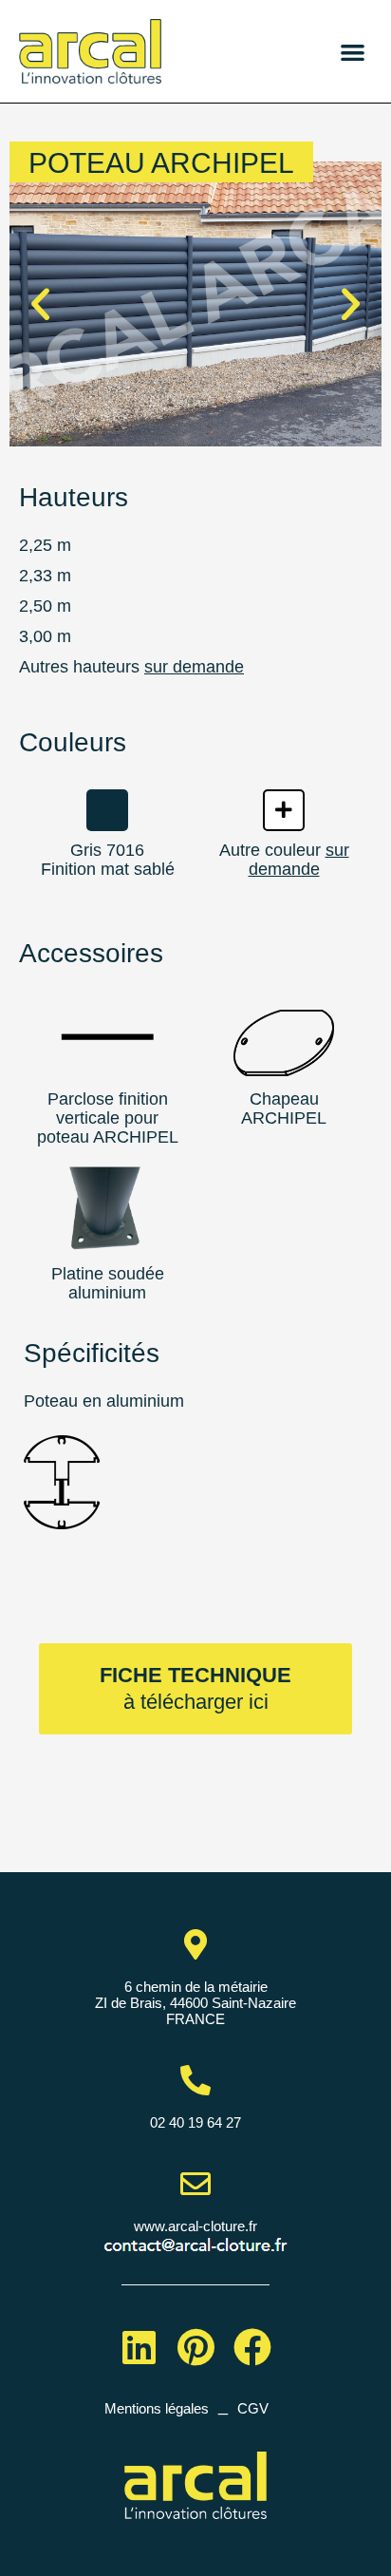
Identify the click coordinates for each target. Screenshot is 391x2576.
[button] (353, 52)
